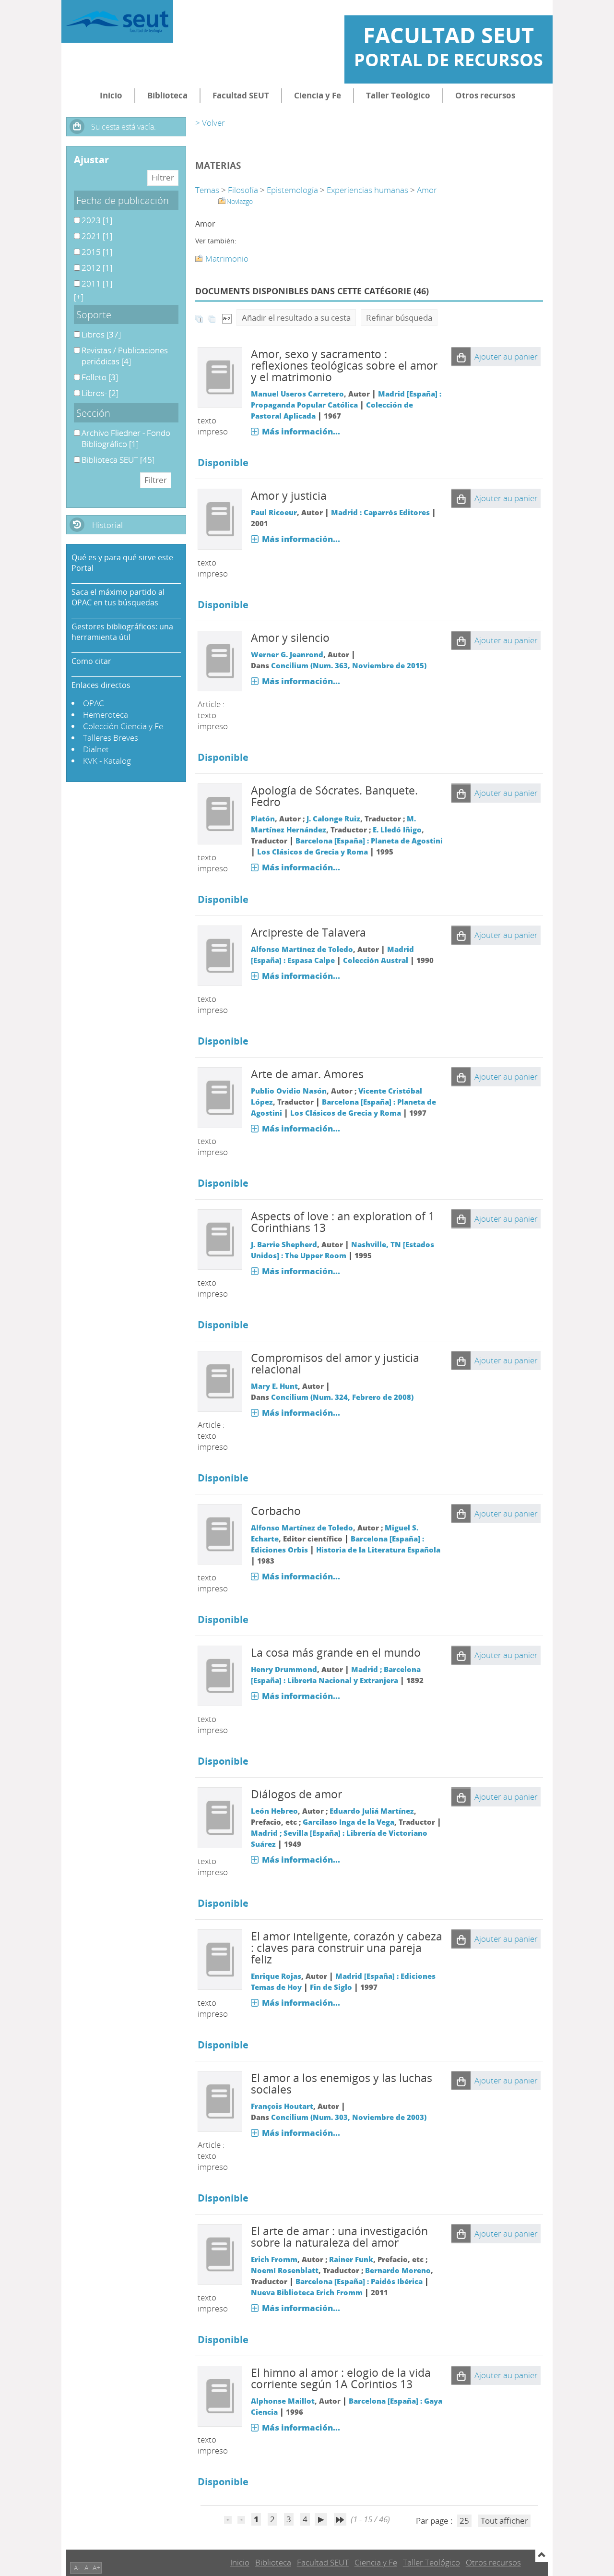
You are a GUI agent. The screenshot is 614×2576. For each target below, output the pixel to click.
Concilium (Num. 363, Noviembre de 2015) (349, 665)
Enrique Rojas (276, 1976)
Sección (93, 413)
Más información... (301, 431)
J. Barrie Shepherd (284, 1244)
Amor (427, 190)
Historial (107, 525)
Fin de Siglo (331, 1987)
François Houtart (282, 2106)
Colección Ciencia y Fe (123, 726)
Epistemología (292, 190)
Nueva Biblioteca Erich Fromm (307, 2292)
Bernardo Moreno (398, 2270)
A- (77, 2568)
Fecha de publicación (123, 200)
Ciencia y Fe (318, 95)
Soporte (94, 314)
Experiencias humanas (367, 190)
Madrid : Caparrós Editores (380, 512)
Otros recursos (485, 95)
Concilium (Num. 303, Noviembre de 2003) (349, 2117)
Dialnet (96, 749)
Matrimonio (227, 259)
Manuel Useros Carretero (297, 394)
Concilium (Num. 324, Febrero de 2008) (342, 1397)
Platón (263, 819)
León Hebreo (274, 1811)
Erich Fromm (274, 2259)
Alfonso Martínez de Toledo (302, 949)
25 (464, 2521)
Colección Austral (376, 960)
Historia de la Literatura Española (378, 1550)
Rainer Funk (351, 2259)
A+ (96, 2568)
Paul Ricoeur (274, 512)
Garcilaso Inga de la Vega (348, 1822)
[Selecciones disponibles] (227, 318)
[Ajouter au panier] (461, 357)
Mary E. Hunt (274, 1386)
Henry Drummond (284, 1669)
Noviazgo (240, 201)
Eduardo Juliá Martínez (372, 1811)
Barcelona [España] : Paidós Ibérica (359, 2281)
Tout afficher (504, 2521)
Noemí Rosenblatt (285, 2270)
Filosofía (243, 190)
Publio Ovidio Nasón (289, 1091)
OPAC (94, 703)
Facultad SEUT (241, 95)
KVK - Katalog (107, 761)
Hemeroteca (106, 715)
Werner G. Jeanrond (287, 654)
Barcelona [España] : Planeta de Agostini (369, 841)
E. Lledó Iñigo (397, 830)
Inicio (111, 95)
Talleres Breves (111, 738)
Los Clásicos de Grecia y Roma (313, 852)
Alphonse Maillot (283, 2401)
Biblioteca (167, 95)
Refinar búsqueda (399, 318)
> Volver (210, 123)
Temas (207, 190)
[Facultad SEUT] (117, 21)
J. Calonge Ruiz (333, 819)
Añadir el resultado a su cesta (296, 318)
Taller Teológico (398, 95)
